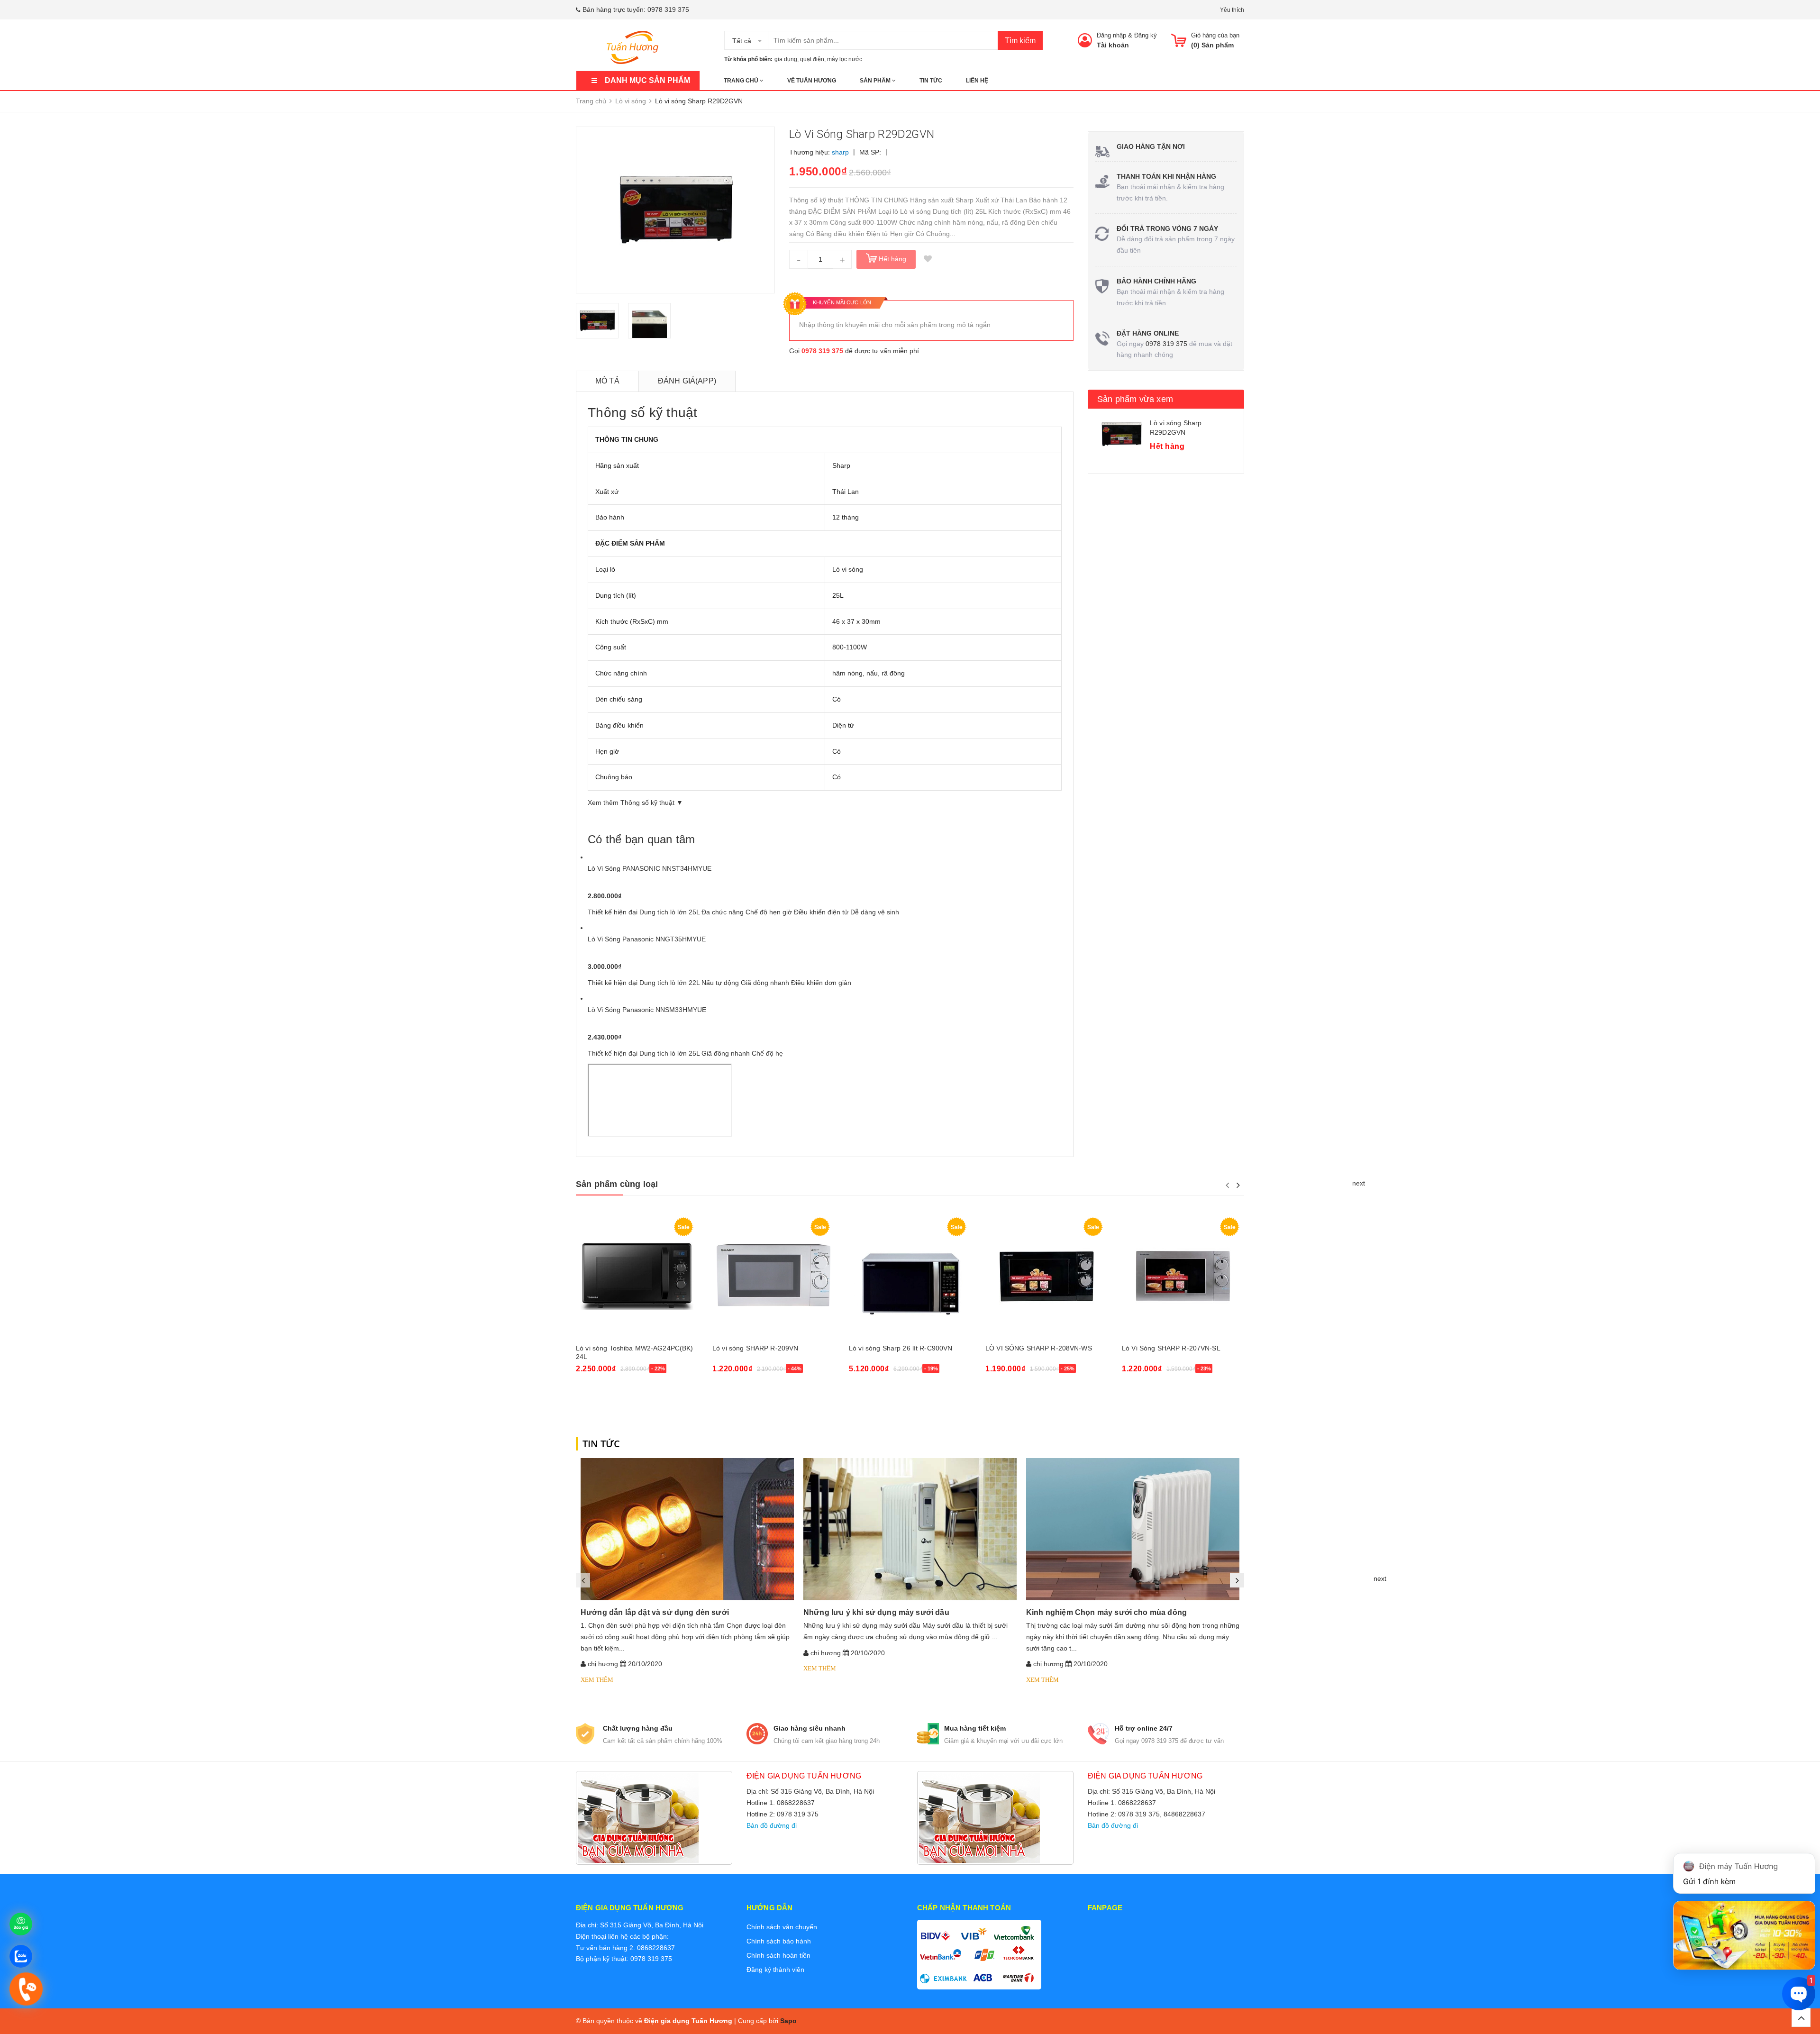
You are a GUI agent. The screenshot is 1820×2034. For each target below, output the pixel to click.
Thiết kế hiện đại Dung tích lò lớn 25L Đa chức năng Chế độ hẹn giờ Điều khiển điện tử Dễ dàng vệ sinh (743, 912)
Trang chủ (742, 81)
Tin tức (931, 81)
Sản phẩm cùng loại (617, 1184)
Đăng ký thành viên (775, 1970)
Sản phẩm (876, 81)
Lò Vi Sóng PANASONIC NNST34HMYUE (650, 868)
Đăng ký (1146, 35)
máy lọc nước (845, 59)
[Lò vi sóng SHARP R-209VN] (773, 1276)
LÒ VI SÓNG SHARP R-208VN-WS (1039, 1348)
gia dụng (786, 59)
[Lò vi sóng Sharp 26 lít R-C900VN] (910, 1276)
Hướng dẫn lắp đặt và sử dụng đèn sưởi (655, 1612)
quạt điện (812, 59)
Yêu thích (1232, 10)
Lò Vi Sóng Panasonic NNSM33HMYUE (647, 1010)
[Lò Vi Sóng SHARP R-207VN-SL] (1183, 1276)
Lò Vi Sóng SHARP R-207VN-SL (1171, 1348)
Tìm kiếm (1020, 41)
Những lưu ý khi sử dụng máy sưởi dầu (876, 1612)
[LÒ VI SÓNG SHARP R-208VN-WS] (1046, 1276)
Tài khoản (1113, 45)
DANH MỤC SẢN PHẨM (647, 80)
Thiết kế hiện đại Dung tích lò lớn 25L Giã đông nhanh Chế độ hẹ (685, 1053)
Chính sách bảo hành (779, 1941)
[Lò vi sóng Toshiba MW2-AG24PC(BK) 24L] (637, 1276)
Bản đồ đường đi (772, 1825)
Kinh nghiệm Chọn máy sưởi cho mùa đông (1106, 1612)
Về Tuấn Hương (812, 81)
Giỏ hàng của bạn (1215, 35)
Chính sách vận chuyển (782, 1927)
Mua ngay (596, 1394)
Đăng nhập (1111, 35)
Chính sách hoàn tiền (778, 1955)
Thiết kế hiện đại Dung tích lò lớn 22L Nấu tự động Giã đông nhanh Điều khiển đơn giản (719, 983)
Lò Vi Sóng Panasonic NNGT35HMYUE (647, 939)
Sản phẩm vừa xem (1135, 399)
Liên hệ (977, 81)
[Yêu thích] (928, 259)
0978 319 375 (668, 9)
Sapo (788, 2021)
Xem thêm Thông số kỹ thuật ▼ (635, 803)
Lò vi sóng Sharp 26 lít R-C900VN (901, 1348)
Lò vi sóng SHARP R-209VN (755, 1348)
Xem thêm (597, 1680)
